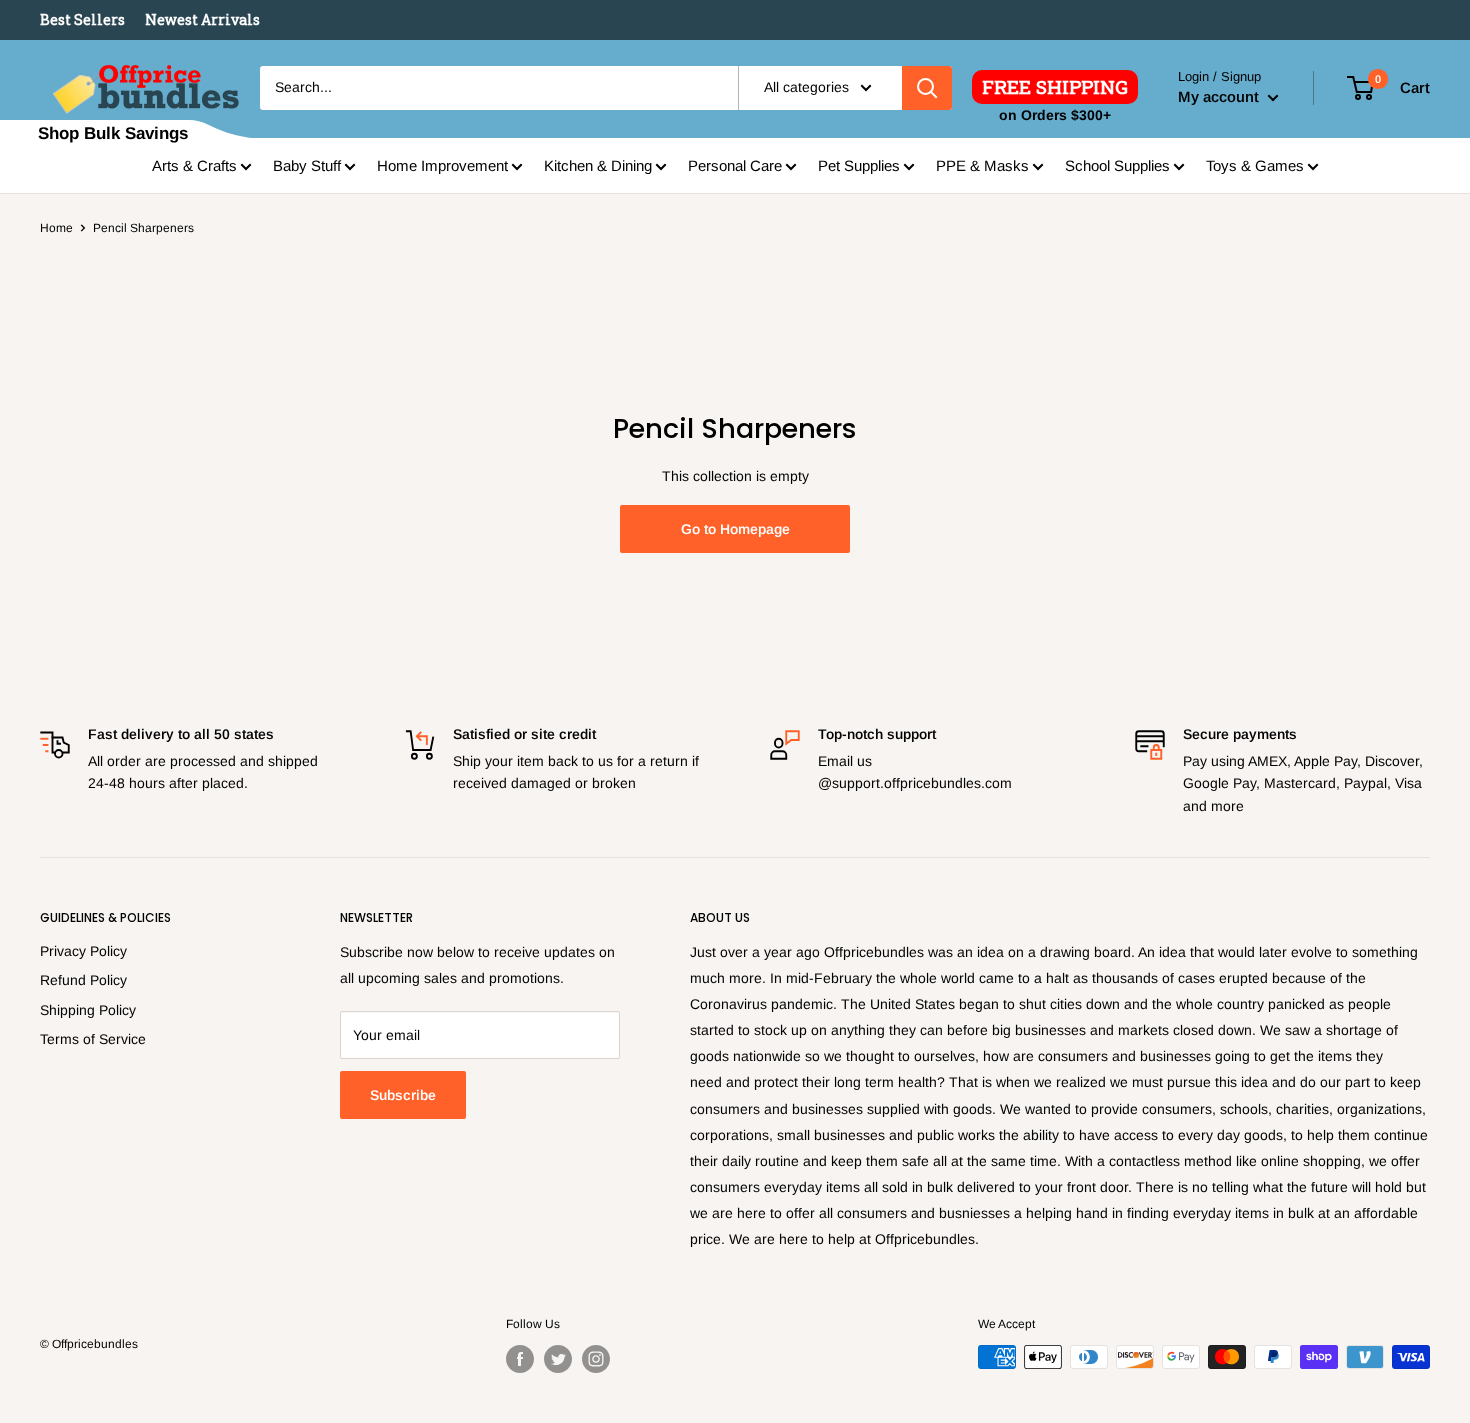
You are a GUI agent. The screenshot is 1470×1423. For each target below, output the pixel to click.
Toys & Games (1255, 165)
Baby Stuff (307, 165)
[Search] (927, 88)
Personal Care (735, 165)
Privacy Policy (83, 951)
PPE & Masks (982, 165)
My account (1220, 96)
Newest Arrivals (202, 19)
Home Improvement (442, 165)
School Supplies (1117, 165)
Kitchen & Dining (598, 165)
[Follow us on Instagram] (596, 1359)
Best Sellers (82, 19)
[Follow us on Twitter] (558, 1359)
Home (56, 228)
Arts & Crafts (194, 165)
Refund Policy (83, 980)
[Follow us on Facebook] (520, 1359)
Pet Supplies (859, 165)
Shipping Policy (88, 1010)
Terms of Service (93, 1039)
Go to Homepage (735, 529)
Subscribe (403, 1095)
